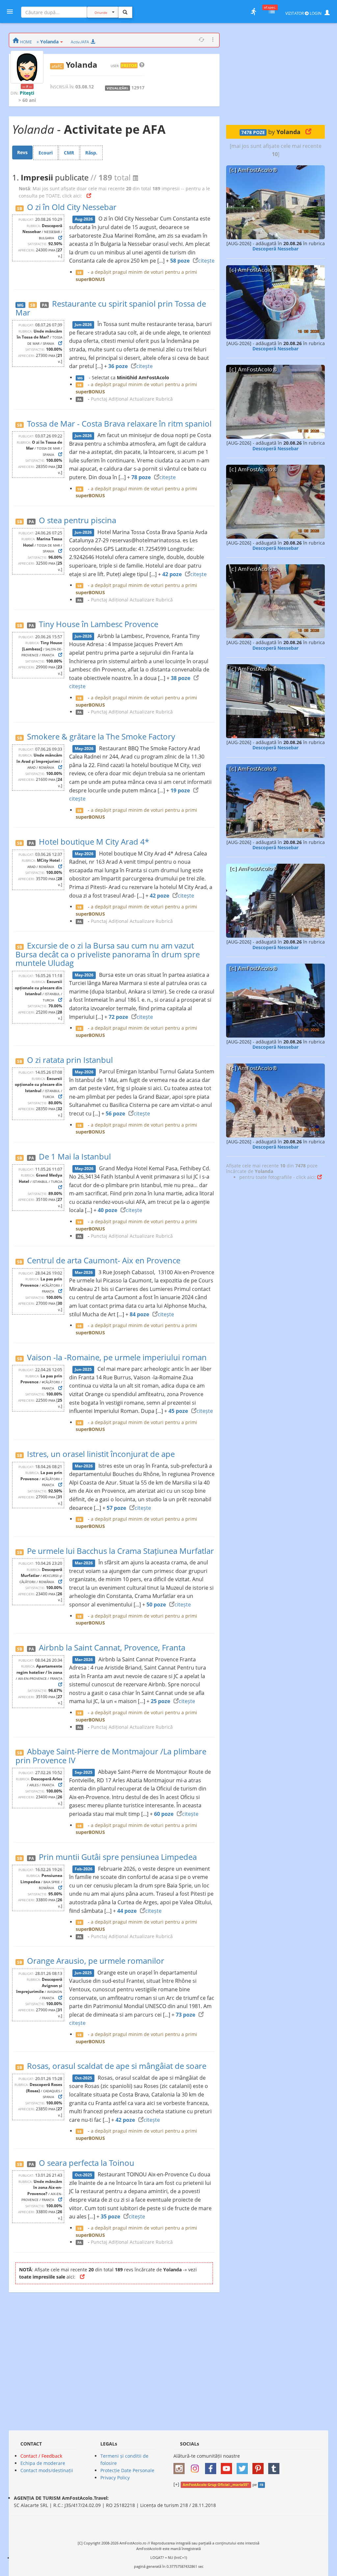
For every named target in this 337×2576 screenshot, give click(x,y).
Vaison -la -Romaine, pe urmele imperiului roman (117, 1357)
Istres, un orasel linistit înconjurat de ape (101, 1454)
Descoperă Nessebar (275, 249)
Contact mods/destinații (47, 2470)
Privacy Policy (115, 2478)
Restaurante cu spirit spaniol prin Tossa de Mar (111, 308)
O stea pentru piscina (78, 520)
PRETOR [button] (129, 65)
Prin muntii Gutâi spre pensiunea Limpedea (118, 1857)
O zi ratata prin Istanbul (70, 1060)
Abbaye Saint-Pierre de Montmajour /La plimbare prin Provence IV (111, 1756)
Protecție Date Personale (127, 2470)
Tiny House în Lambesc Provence (99, 624)
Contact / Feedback (41, 2456)
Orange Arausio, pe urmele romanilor (96, 1961)
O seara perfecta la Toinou (87, 2163)
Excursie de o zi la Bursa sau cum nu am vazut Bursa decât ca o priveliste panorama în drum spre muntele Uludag (108, 954)
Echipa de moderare (43, 2463)
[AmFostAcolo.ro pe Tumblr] (275, 2466)
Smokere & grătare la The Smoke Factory (101, 736)
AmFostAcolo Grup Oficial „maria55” (216, 2485)
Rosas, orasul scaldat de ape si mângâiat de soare (117, 2066)
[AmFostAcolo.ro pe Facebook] (212, 2466)
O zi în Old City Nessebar (72, 207)
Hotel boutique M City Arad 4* (94, 842)
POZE (253, 132)
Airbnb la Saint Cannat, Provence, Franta (112, 1647)
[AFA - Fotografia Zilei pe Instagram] (196, 2466)
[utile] (253, 12)
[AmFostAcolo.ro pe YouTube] (228, 2466)
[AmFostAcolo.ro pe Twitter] (244, 2466)
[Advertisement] (275, 74)
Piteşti (27, 93)
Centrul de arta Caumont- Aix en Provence (104, 1260)
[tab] (22, 152)
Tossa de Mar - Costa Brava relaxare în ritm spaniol (119, 423)
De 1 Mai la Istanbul (75, 1156)
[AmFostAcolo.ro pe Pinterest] (260, 2466)
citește (206, 261)
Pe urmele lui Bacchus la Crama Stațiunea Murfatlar (120, 1551)
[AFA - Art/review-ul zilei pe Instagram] (181, 2466)
